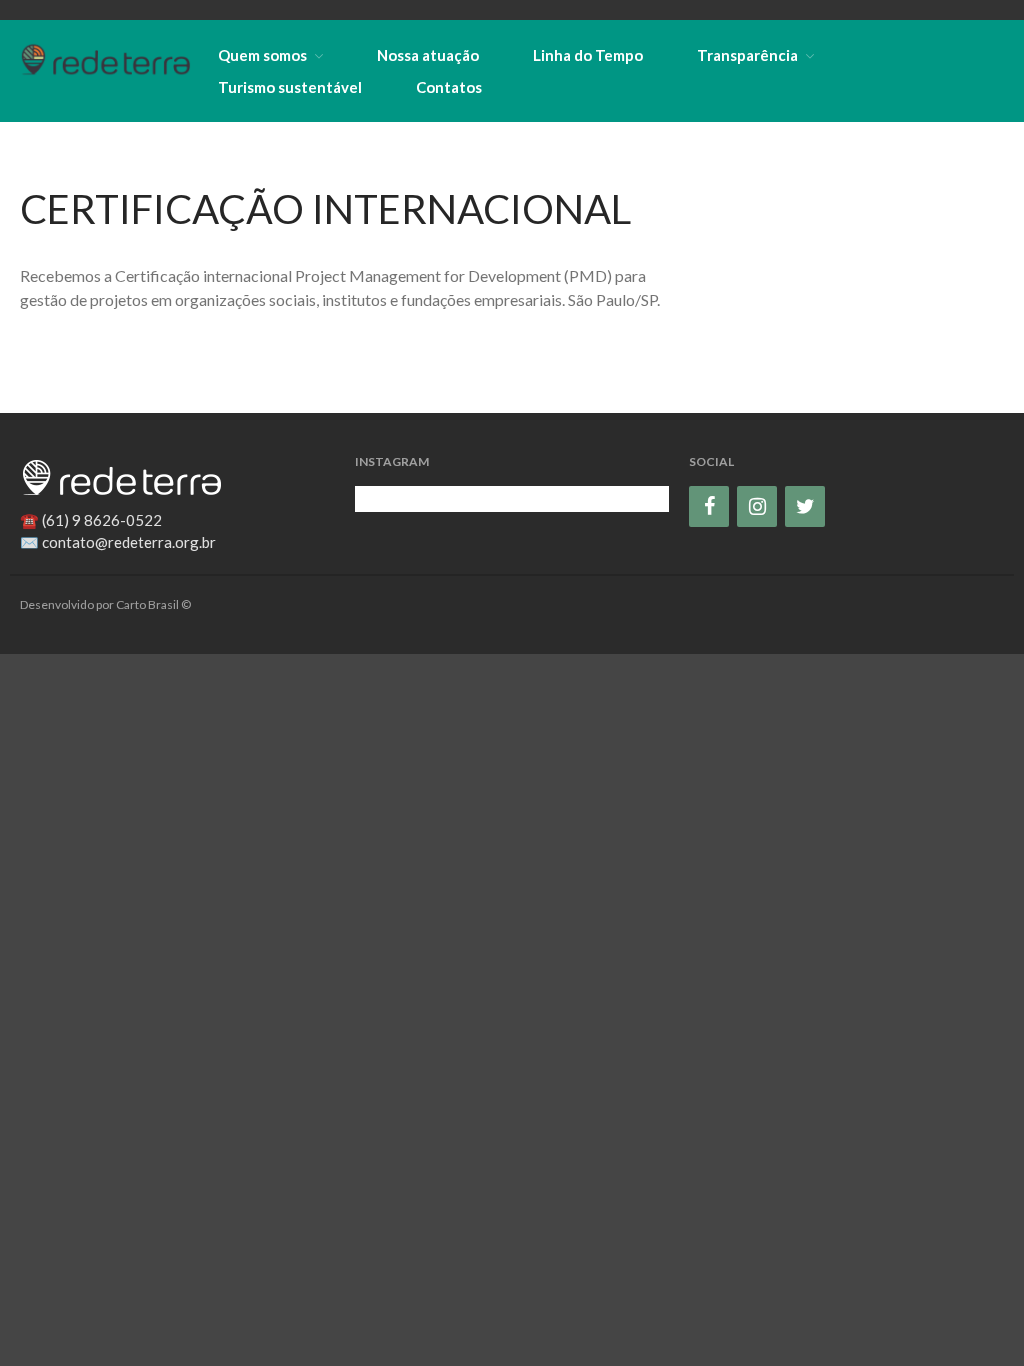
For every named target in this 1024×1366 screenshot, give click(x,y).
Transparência (747, 55)
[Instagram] (757, 506)
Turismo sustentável (290, 87)
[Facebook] (709, 506)
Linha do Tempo (588, 55)
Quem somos (262, 55)
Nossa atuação (428, 55)
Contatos (449, 87)
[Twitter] (805, 506)
